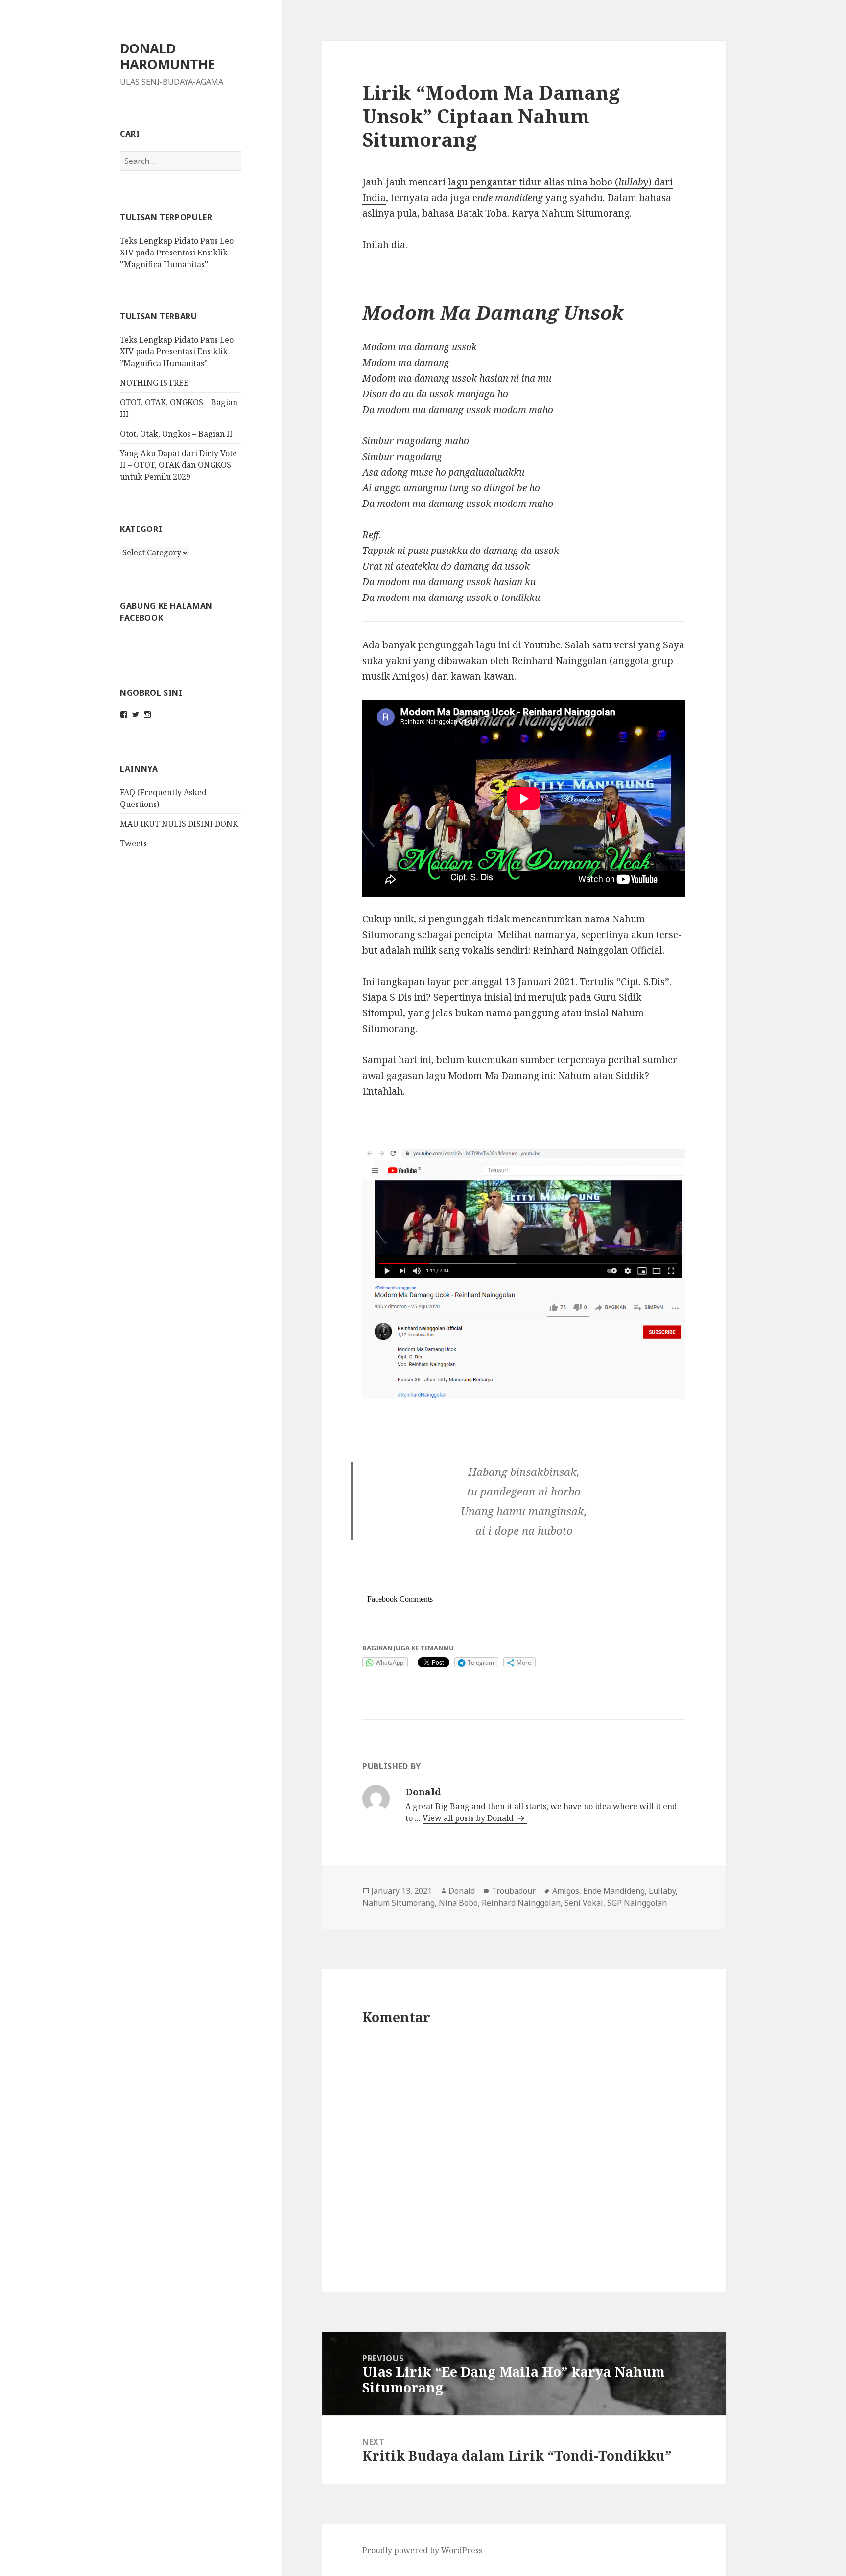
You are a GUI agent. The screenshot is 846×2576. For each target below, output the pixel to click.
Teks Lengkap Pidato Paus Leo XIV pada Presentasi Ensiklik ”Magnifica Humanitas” (177, 351)
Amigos (566, 1891)
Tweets (133, 843)
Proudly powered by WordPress (422, 2550)
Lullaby (662, 1891)
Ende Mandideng (614, 1891)
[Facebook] (124, 714)
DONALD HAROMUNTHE (168, 56)
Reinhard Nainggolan (521, 1903)
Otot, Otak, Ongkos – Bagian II (176, 434)
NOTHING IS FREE (154, 383)
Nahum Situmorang (399, 1903)
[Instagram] (147, 714)
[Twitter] (136, 714)
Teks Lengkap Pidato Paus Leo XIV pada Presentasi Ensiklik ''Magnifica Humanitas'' (177, 253)
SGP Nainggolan (637, 1903)
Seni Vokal (584, 1903)
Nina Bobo (458, 1903)
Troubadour (514, 1891)
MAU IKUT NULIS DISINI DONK (179, 824)
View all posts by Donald (469, 1818)
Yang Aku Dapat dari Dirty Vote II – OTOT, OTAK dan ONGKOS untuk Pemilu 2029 (178, 465)
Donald (462, 1891)
